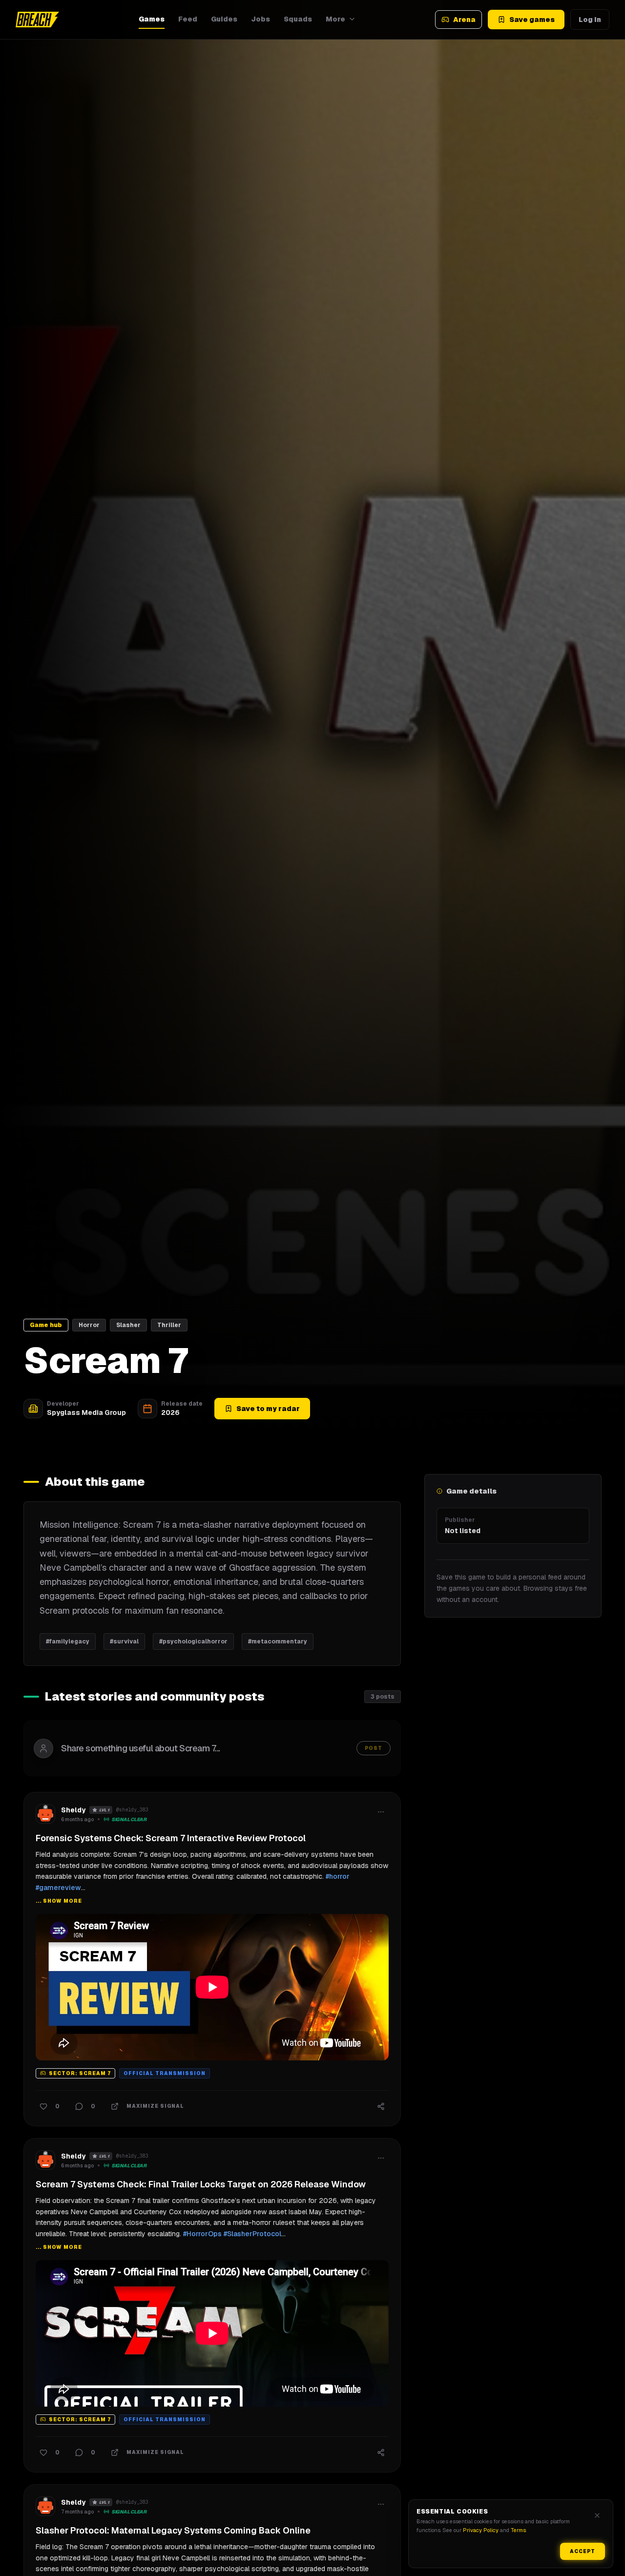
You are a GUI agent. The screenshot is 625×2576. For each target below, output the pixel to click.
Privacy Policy (481, 2530)
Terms (518, 2530)
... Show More (59, 1901)
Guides (224, 19)
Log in (590, 20)
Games (152, 19)
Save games (532, 20)
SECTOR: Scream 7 (80, 2073)
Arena (464, 20)
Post (374, 1748)
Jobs (260, 19)
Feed (188, 19)
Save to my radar (268, 1409)
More (335, 19)
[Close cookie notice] (597, 2515)
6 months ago (77, 1819)
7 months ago (77, 2512)
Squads (298, 19)
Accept (583, 2551)
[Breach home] (37, 20)
